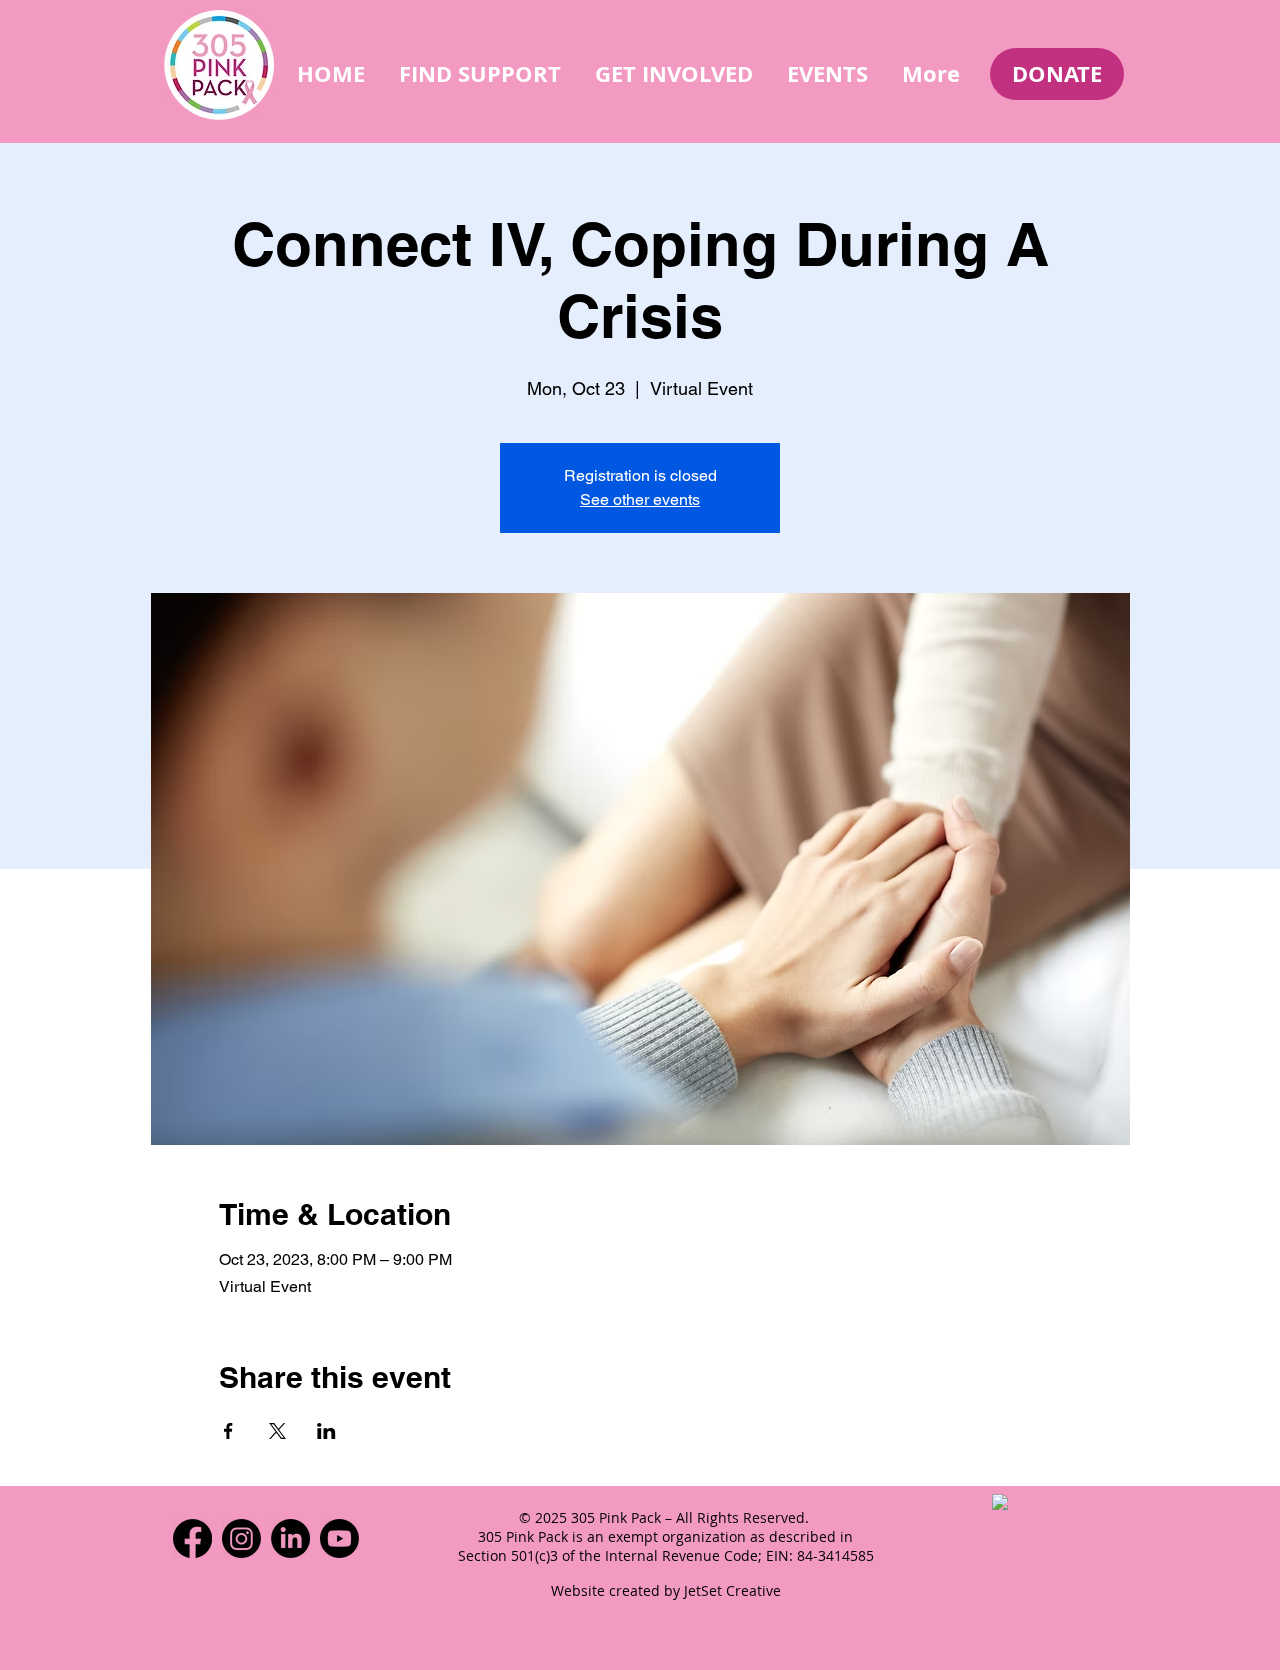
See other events (640, 499)
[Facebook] (192, 1538)
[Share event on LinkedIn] (326, 1431)
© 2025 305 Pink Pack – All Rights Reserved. (666, 1517)
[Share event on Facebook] (228, 1431)
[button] (480, 73)
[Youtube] (339, 1538)
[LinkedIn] (290, 1538)
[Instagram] (241, 1538)
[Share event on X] (277, 1431)
